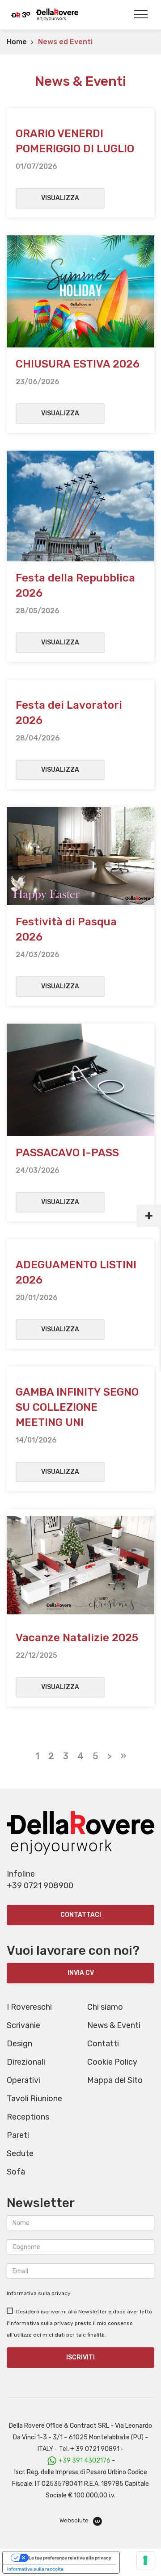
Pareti (18, 2135)
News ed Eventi (65, 42)
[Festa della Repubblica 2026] (80, 505)
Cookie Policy (112, 2062)
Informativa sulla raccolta (35, 2569)
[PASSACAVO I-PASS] (80, 1079)
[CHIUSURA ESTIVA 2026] (80, 291)
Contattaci (81, 1915)
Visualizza (60, 198)
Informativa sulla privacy (39, 2293)
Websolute (75, 2520)
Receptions (28, 2117)
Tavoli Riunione (34, 2099)
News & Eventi (114, 2025)
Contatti (103, 2044)
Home (17, 42)
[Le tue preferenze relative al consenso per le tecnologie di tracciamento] (145, 2560)
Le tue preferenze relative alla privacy (70, 2558)
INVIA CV (81, 1973)
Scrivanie (23, 2025)
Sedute (20, 2154)
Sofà (16, 2172)
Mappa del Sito (115, 2080)
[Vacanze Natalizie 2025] (80, 1564)
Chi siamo (105, 2007)
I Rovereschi (29, 2007)
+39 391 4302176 (85, 2461)
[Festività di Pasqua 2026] (80, 855)
